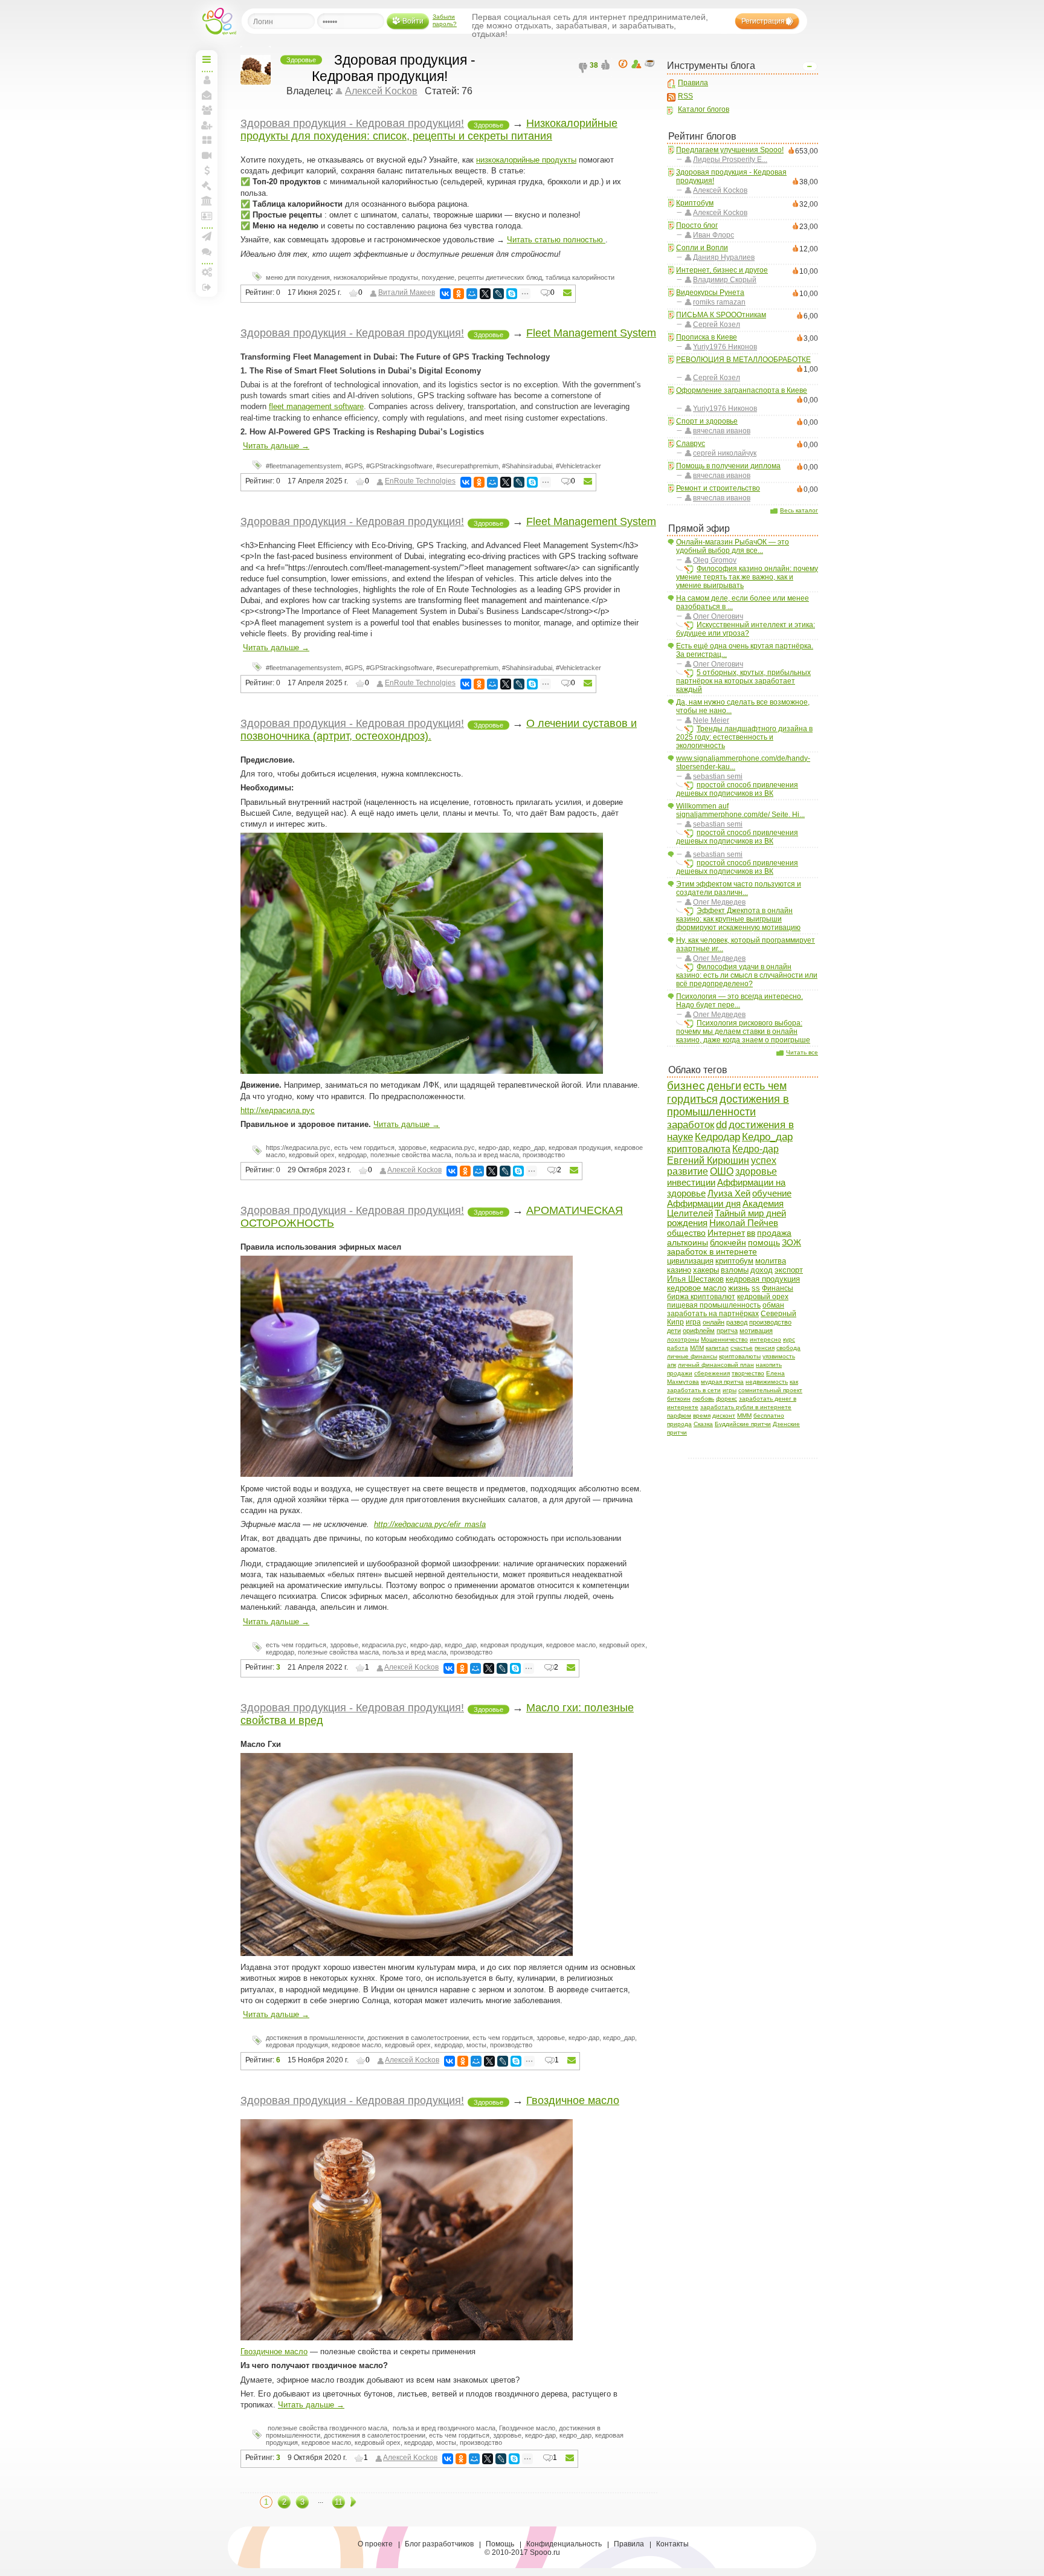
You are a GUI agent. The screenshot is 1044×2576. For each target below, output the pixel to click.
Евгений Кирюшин (708, 1160)
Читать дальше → (276, 446)
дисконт (724, 1416)
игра (693, 1322)
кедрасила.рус (453, 1148)
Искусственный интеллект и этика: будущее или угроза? (746, 629)
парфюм (679, 1416)
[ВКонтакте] (445, 294)
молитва (771, 1261)
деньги (724, 1086)
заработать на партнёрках (713, 1313)
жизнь (739, 1288)
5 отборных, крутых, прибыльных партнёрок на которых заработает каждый (743, 681)
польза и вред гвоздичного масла (443, 2428)
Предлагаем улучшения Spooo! (730, 150)
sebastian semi (718, 776)
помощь (764, 1243)
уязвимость (779, 1356)
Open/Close (810, 66)
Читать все (802, 1052)
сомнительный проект (770, 1390)
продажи (680, 1373)
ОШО (722, 1171)
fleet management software (316, 406)
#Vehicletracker (578, 466)
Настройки (207, 272)
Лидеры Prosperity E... (730, 160)
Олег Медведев (719, 902)
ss (756, 1288)
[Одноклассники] (459, 294)
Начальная (207, 59)
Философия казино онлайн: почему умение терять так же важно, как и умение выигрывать (747, 577)
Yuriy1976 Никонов (725, 347)
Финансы (778, 1288)
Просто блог (697, 225)
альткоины (688, 1242)
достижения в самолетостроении (418, 2038)
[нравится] (607, 68)
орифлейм (699, 1331)
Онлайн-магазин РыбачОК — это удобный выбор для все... (733, 546)
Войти (413, 21)
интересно (765, 1339)
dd (721, 1125)
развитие (688, 1171)
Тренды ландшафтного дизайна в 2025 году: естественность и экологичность (744, 737)
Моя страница (207, 80)
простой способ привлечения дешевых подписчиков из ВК (737, 789)
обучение (772, 1193)
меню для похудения (298, 277)
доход (762, 1270)
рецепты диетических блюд (500, 277)
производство (770, 1322)
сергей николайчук (725, 453)
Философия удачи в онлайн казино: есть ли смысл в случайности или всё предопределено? (747, 975)
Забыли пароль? (445, 20)
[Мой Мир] (472, 294)
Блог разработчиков (439, 2544)
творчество (748, 1373)
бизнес (686, 1086)
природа (679, 1424)
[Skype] (512, 294)
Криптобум (695, 203)
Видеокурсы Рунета (710, 292)
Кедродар (717, 1137)
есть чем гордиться (364, 1148)
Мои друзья (207, 110)
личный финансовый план (716, 1365)
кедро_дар (529, 1148)
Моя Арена (207, 201)
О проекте (375, 2544)
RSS (685, 96)
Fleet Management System (591, 333)
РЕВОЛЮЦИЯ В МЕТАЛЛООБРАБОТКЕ (743, 360)
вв (751, 1233)
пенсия (765, 1348)
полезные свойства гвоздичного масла (327, 2428)
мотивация (756, 1331)
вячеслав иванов (722, 431)
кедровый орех (763, 1297)
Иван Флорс (714, 235)
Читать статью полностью (556, 240)
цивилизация (690, 1261)
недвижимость (767, 1382)
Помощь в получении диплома (728, 466)
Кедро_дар (767, 1137)
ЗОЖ (791, 1243)
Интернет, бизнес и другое (722, 270)
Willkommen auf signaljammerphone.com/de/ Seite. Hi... (740, 810)
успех (764, 1160)
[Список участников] (638, 64)
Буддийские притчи (743, 1424)
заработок (691, 1125)
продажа (774, 1233)
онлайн (714, 1322)
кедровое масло (697, 1288)
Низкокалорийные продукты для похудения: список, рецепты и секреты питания (429, 130)
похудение (438, 277)
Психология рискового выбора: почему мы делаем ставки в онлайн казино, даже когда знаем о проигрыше (743, 1031)
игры (730, 1390)
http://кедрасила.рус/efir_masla (430, 1524)
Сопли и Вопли (702, 248)
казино (679, 1270)
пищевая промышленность (714, 1305)
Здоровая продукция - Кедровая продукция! (394, 68)
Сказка (703, 1424)
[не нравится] (584, 68)
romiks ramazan (719, 302)
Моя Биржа (207, 186)
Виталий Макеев (407, 292)
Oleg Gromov (715, 560)
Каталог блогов (704, 109)
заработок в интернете (712, 1252)
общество (686, 1233)
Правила (693, 83)
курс (789, 1339)
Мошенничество (724, 1339)
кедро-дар (494, 1148)
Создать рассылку (207, 236)
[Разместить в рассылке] (567, 293)
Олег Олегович (718, 616)
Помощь (500, 2544)
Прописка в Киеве (707, 337)
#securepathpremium (467, 466)
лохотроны (683, 1339)
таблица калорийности (580, 277)
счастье (742, 1348)
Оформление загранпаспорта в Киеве (742, 390)
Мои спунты (207, 170)
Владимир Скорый (725, 280)
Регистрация (763, 21)
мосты (476, 2045)
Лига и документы (207, 216)
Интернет (726, 1233)
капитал (717, 1348)
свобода (788, 1348)
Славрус (691, 444)
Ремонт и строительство (718, 488)
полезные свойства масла (411, 1155)
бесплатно (769, 1416)
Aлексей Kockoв (720, 190)
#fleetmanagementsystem (304, 466)
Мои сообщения (207, 95)
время (702, 1416)
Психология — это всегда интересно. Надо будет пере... (739, 1001)
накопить (769, 1365)
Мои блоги (207, 140)
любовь (703, 1399)
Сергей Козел (717, 324)
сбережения (712, 1373)
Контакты (672, 2544)
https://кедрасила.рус (298, 1148)
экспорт (789, 1270)
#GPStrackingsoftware (399, 466)
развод (737, 1322)
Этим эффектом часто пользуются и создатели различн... (739, 888)
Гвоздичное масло (573, 2100)
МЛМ (697, 1348)
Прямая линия (207, 155)
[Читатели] (651, 64)
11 (339, 2502)
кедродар (353, 1155)
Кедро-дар (756, 1149)
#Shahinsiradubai (527, 466)
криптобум (734, 1261)
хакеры (706, 1270)
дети (674, 1331)
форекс (727, 1399)
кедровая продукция (763, 1279)
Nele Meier (711, 720)
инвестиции (691, 1182)
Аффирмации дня (704, 1203)
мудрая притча (722, 1382)
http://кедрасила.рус (278, 1110)
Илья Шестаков (695, 1279)
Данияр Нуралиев (724, 257)
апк (672, 1365)
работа (678, 1348)
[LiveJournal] (498, 294)
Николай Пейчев (744, 1223)
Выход (207, 287)
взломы (735, 1270)
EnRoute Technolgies (420, 481)
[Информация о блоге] (625, 64)
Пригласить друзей (207, 125)
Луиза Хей (729, 1193)
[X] (485, 294)
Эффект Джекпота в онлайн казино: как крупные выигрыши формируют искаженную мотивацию (738, 919)
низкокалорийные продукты (526, 160)
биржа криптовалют (701, 1297)
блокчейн (728, 1243)
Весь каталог (799, 510)
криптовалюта (699, 1149)
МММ (744, 1416)
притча (727, 1331)
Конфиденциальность (564, 2544)
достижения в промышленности (728, 1106)
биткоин (679, 1399)
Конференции (207, 251)
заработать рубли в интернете (746, 1407)
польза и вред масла (487, 1155)
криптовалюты (740, 1356)
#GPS (354, 466)
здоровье (756, 1171)
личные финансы (692, 1356)
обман (773, 1305)
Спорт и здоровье (707, 421)
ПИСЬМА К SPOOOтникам (721, 315)
